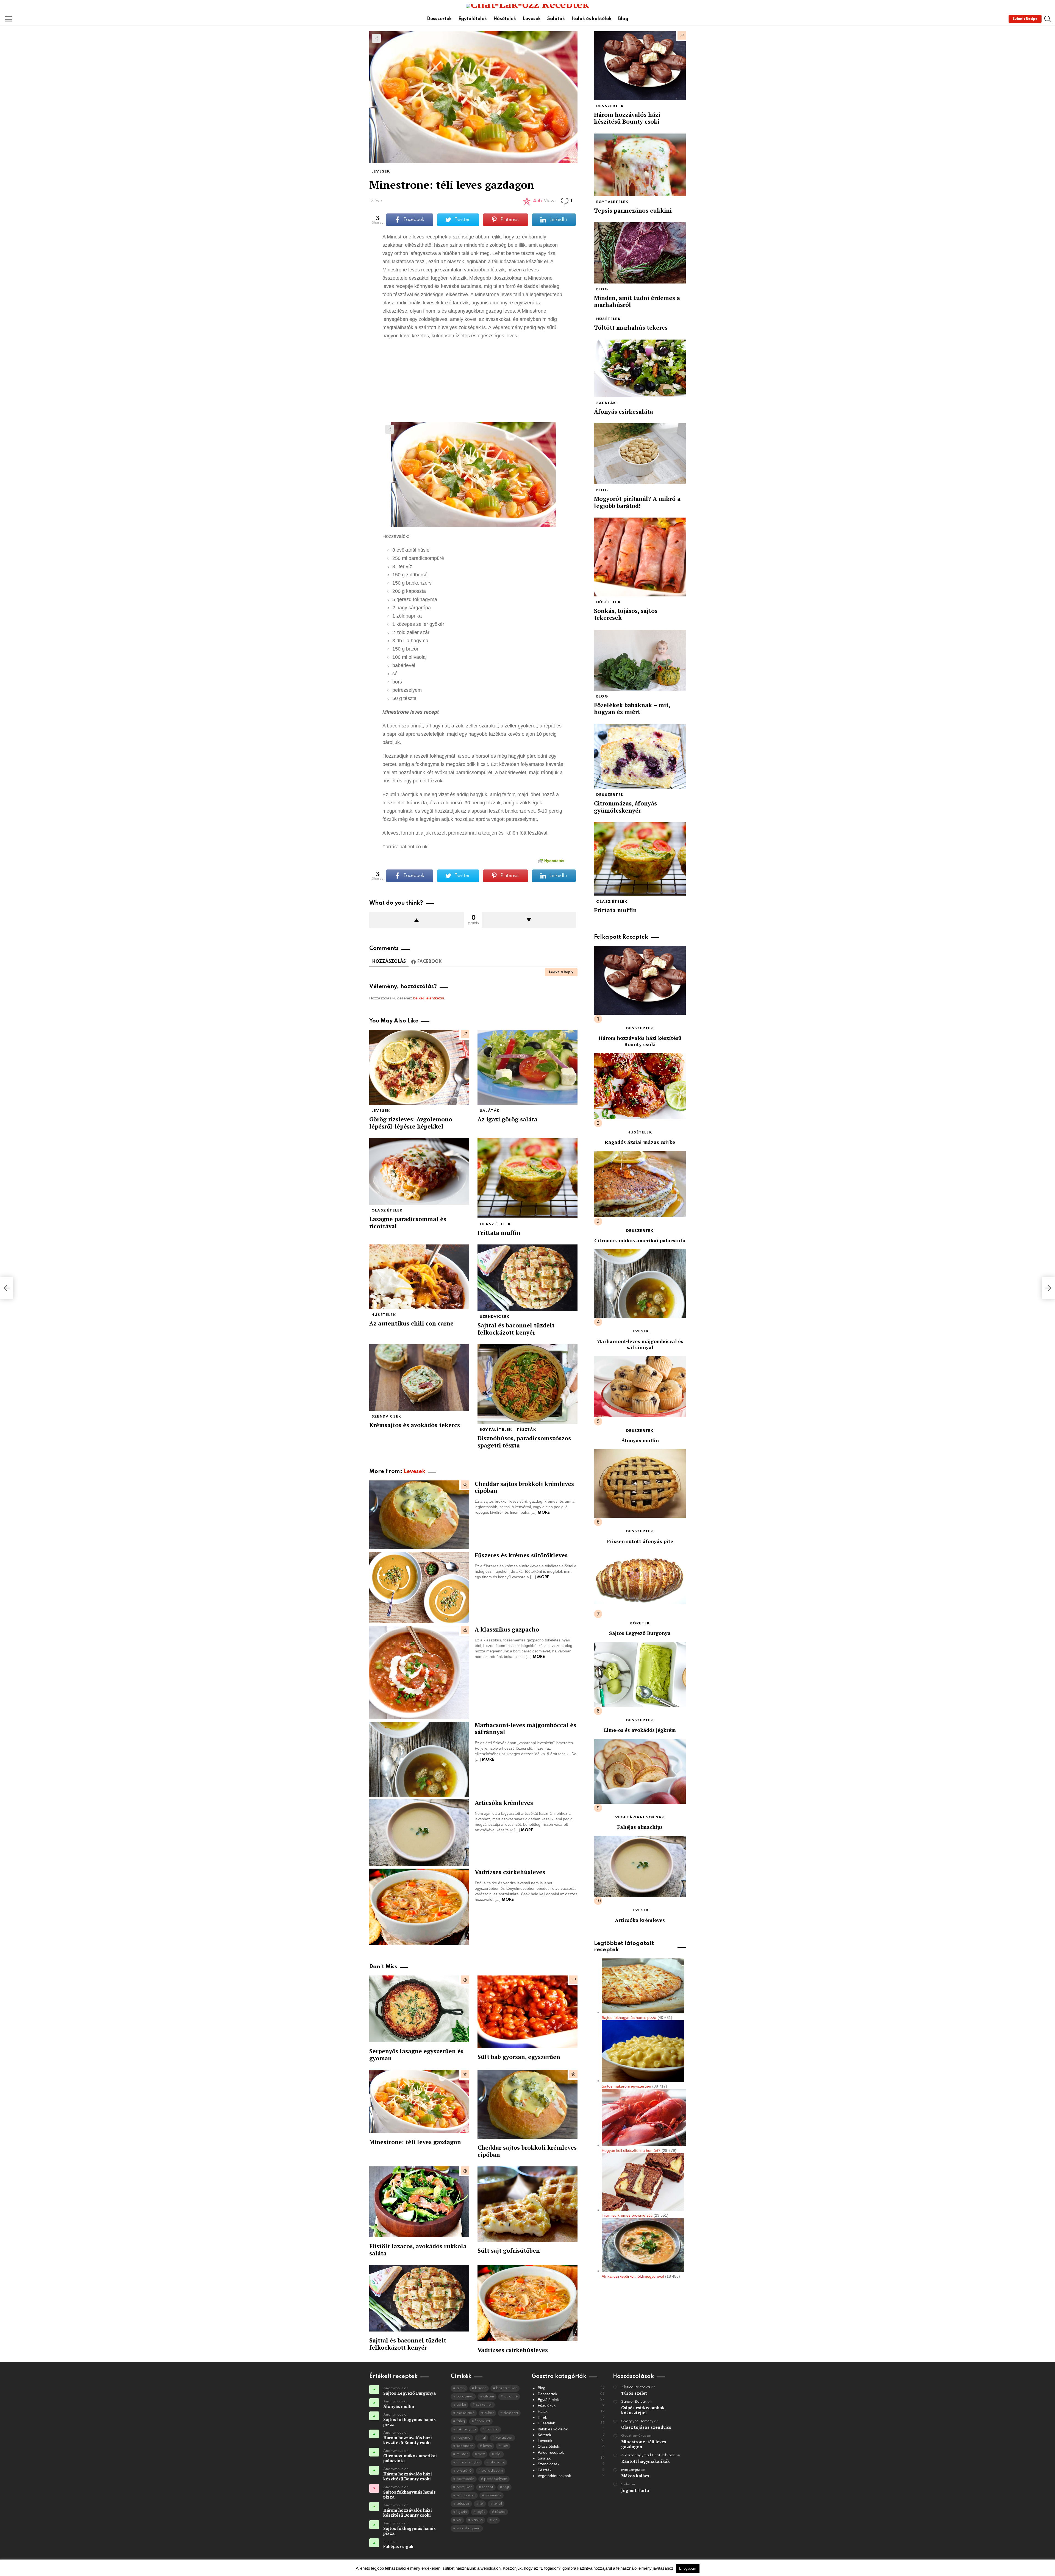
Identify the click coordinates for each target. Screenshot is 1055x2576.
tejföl (498, 2504)
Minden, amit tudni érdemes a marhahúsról (637, 301)
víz (495, 2520)
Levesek (532, 19)
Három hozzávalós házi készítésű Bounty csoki (627, 118)
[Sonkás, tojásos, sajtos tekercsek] (640, 557)
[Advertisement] (473, 384)
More (544, 1513)
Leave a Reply (561, 972)
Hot (465, 1630)
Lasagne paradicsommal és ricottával (408, 1222)
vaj (459, 2520)
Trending (465, 1034)
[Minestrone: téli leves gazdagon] (419, 2102)
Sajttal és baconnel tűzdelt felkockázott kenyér (516, 1329)
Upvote (417, 920)
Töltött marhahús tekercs (631, 327)
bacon (481, 2388)
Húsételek (505, 19)
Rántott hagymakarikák (646, 2461)
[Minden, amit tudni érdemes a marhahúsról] (640, 253)
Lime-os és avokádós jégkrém (640, 1730)
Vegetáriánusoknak (640, 1817)
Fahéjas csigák (398, 2546)
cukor (489, 2413)
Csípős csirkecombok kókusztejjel (643, 2410)
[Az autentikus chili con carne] (419, 1277)
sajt (506, 2487)
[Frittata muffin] (527, 1178)
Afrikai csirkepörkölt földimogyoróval (633, 2276)
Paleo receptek (571, 2452)
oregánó (464, 2471)
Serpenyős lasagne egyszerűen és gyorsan (416, 2054)
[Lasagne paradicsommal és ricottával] (419, 1171)
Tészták (526, 1430)
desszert (511, 2413)
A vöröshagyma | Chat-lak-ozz (648, 2455)
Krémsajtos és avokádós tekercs (415, 1425)
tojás (481, 2512)
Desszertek (439, 19)
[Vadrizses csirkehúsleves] (419, 1907)
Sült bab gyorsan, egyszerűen (519, 2057)
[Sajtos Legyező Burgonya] (640, 1580)
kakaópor (504, 2438)
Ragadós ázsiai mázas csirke (640, 1142)
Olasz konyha (468, 2462)
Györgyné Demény (637, 2421)
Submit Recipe (1025, 19)
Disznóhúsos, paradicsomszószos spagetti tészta (524, 1442)
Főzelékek (571, 2405)
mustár (462, 2454)
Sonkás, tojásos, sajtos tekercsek (626, 614)
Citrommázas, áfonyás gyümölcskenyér (625, 807)
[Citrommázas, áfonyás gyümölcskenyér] (640, 757)
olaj (498, 2454)
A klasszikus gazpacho (507, 1629)
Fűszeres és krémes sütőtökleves (521, 1555)
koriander (465, 2446)
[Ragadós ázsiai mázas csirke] (640, 1086)
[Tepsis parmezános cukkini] (640, 165)
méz (481, 2454)
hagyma (463, 2438)
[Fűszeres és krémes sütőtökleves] (419, 1588)
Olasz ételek (387, 1211)
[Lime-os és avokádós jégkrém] (640, 1674)
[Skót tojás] (7, 1288)
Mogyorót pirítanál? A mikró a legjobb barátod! (637, 502)
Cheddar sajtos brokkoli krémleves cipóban (524, 1487)
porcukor (464, 2487)
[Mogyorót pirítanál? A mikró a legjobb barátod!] (640, 454)
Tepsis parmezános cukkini (633, 210)
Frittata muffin (499, 1233)
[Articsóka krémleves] (419, 1833)
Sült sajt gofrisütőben (509, 2250)
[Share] (473, 474)
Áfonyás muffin (640, 1440)
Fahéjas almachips (640, 1827)
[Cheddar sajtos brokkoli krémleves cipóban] (419, 1515)
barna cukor (507, 2388)
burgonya (465, 2396)
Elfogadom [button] (688, 2568)
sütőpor (463, 2504)
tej (481, 2504)
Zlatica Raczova (636, 2387)
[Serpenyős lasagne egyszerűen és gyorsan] (419, 2009)
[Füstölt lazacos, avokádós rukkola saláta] (419, 2202)
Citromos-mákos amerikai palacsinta (640, 1240)
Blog (623, 19)
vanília (477, 2520)
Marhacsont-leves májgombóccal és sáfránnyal (525, 1728)
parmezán (465, 2479)
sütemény (493, 2495)
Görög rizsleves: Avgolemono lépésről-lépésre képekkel (411, 1123)
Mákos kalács (635, 2476)
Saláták (556, 19)
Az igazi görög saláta (507, 1119)
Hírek (571, 2417)
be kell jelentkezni (429, 998)
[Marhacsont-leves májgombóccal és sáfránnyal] (419, 1759)
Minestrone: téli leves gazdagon (415, 2142)
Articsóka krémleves (504, 1803)
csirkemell (484, 2405)
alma (461, 2388)
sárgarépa (466, 2495)
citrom (489, 2396)
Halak (571, 2411)
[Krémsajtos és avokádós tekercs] (419, 1377)
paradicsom (492, 2471)
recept (488, 2487)
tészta (500, 2512)
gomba (492, 2429)
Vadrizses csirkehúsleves (510, 1872)
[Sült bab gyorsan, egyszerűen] (527, 2012)
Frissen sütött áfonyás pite (640, 1541)
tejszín (462, 2512)
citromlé (511, 2396)
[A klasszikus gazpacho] (419, 1672)
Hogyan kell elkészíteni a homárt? (631, 2150)
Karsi (388, 2542)
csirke (461, 2405)
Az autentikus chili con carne (411, 1323)
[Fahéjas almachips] (640, 1771)
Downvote (529, 920)
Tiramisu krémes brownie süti (627, 2215)
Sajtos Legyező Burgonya (640, 1633)
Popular (465, 1485)
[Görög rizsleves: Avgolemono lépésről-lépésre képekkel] (419, 1067)
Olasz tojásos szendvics (646, 2427)
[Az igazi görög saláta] (527, 1067)
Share (376, 38)
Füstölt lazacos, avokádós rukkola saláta (418, 2250)
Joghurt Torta (635, 2490)
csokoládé (465, 2413)
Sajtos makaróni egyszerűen (626, 2086)
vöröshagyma (468, 2528)
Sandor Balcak (634, 2402)
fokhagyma (466, 2429)
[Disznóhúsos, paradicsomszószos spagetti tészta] (527, 1384)
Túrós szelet (634, 2393)
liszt (505, 2446)
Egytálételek (473, 19)
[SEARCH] (1048, 19)
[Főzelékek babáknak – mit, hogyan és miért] (640, 660)
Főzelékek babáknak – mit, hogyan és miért (632, 708)
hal (483, 2438)
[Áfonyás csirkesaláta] (640, 368)
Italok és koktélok (592, 19)
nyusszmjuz (631, 2470)
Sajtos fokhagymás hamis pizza (629, 2018)
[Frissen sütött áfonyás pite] (640, 1483)
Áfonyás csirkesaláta (624, 412)
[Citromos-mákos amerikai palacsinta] (640, 1184)
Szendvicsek (495, 1317)
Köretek (640, 1623)
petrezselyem (496, 2479)
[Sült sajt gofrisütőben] (527, 2204)
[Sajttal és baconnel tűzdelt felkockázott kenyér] (527, 1278)
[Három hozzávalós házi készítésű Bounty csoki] (640, 66)
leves (487, 2446)
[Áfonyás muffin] (640, 1387)
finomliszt (482, 2421)
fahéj (461, 2421)
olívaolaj (497, 2462)
